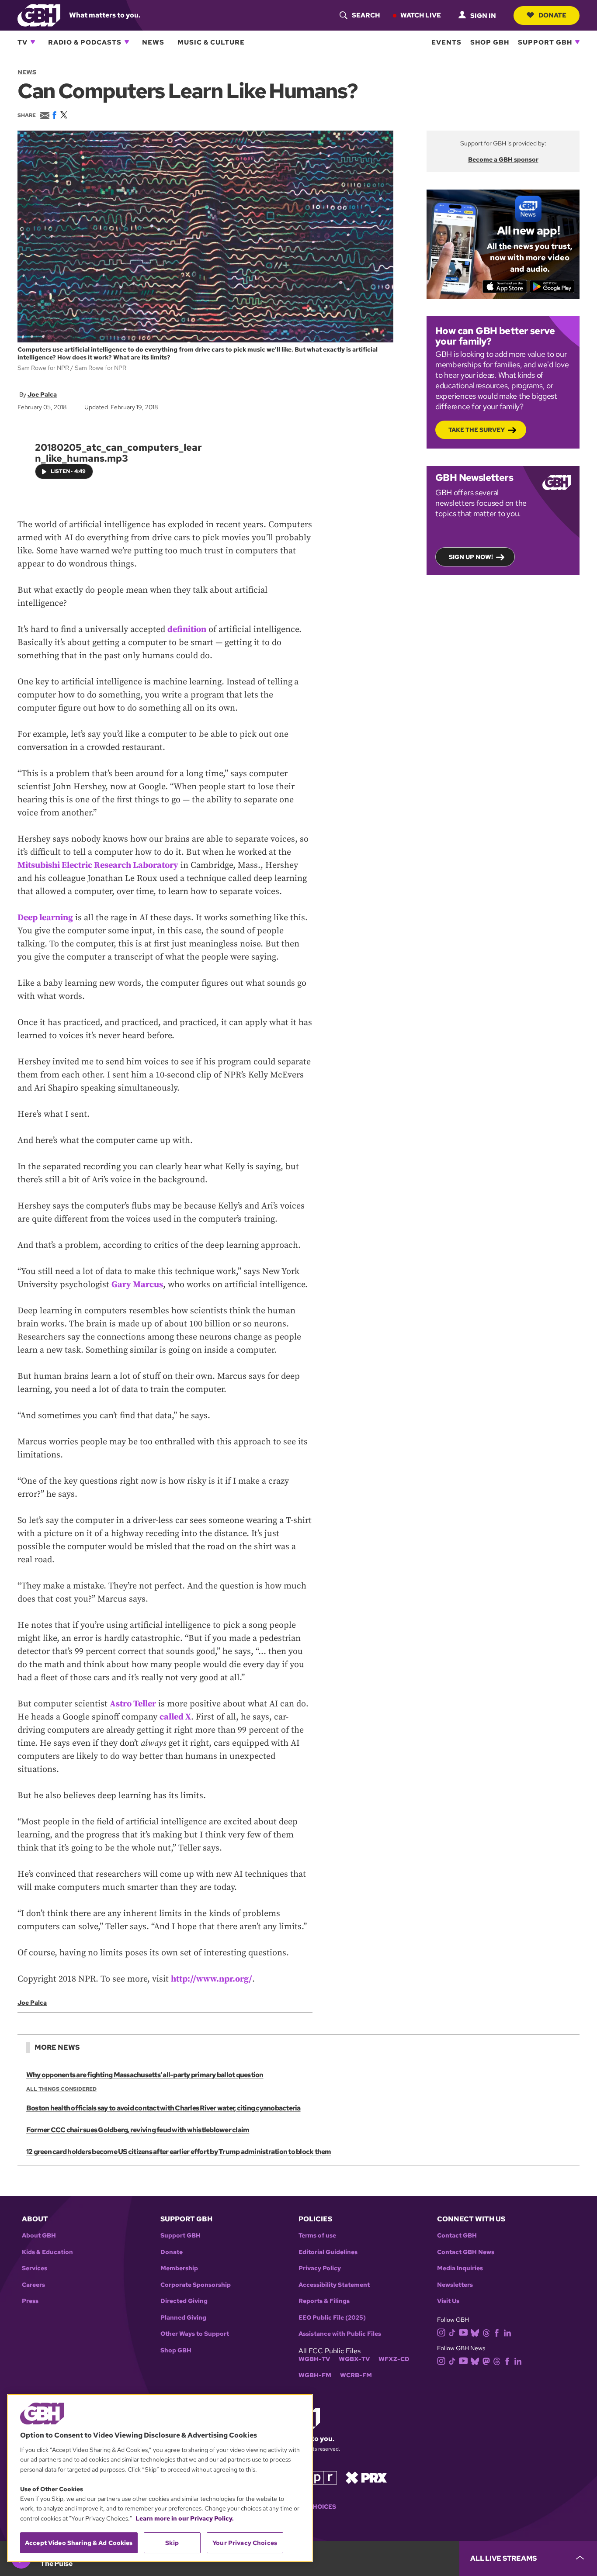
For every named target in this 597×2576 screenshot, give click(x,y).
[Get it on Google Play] (552, 287)
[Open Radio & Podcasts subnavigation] (127, 42)
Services (35, 2268)
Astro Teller (133, 1704)
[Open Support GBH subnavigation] (577, 42)
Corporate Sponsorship (196, 2285)
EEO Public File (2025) (332, 2318)
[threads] (486, 2332)
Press (30, 2301)
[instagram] (441, 2332)
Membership (179, 2268)
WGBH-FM (315, 2375)
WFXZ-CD (394, 2359)
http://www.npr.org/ (212, 1979)
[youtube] (463, 2332)
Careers (33, 2285)
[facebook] (497, 2332)
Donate (552, 15)
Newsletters (455, 2285)
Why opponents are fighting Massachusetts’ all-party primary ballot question (145, 2075)
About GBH (39, 2236)
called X (175, 1717)
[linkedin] (507, 2332)
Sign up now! (471, 557)
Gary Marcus (137, 1285)
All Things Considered (61, 2089)
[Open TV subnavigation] (33, 42)
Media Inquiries (460, 2268)
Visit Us (448, 2301)
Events (446, 42)
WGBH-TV (314, 2359)
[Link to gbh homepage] (39, 15)
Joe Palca (42, 394)
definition (187, 630)
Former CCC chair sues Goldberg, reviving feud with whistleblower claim (138, 2130)
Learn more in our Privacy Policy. (185, 2518)
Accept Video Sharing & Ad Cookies (79, 2543)
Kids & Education (47, 2252)
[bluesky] (475, 2332)
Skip (172, 2543)
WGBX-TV (354, 2359)
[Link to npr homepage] (317, 2477)
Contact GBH (457, 2236)
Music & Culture (211, 42)
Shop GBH (490, 42)
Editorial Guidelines (328, 2252)
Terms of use (317, 2236)
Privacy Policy (320, 2268)
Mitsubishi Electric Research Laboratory (98, 865)
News (153, 42)
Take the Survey (477, 430)
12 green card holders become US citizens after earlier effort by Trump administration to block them (179, 2152)
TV (23, 42)
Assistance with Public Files (340, 2334)
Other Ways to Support (195, 2334)
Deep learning (45, 918)
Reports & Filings (324, 2301)
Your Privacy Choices (245, 2543)
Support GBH (545, 42)
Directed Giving (184, 2301)
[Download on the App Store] (505, 287)
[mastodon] (486, 2361)
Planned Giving (183, 2318)
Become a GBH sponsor (503, 159)
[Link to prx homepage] (366, 2477)
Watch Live (421, 15)
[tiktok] (452, 2332)
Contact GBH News (466, 2252)
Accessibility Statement (334, 2285)
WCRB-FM (356, 2375)
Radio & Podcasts (85, 42)
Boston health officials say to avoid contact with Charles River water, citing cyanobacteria (163, 2108)
